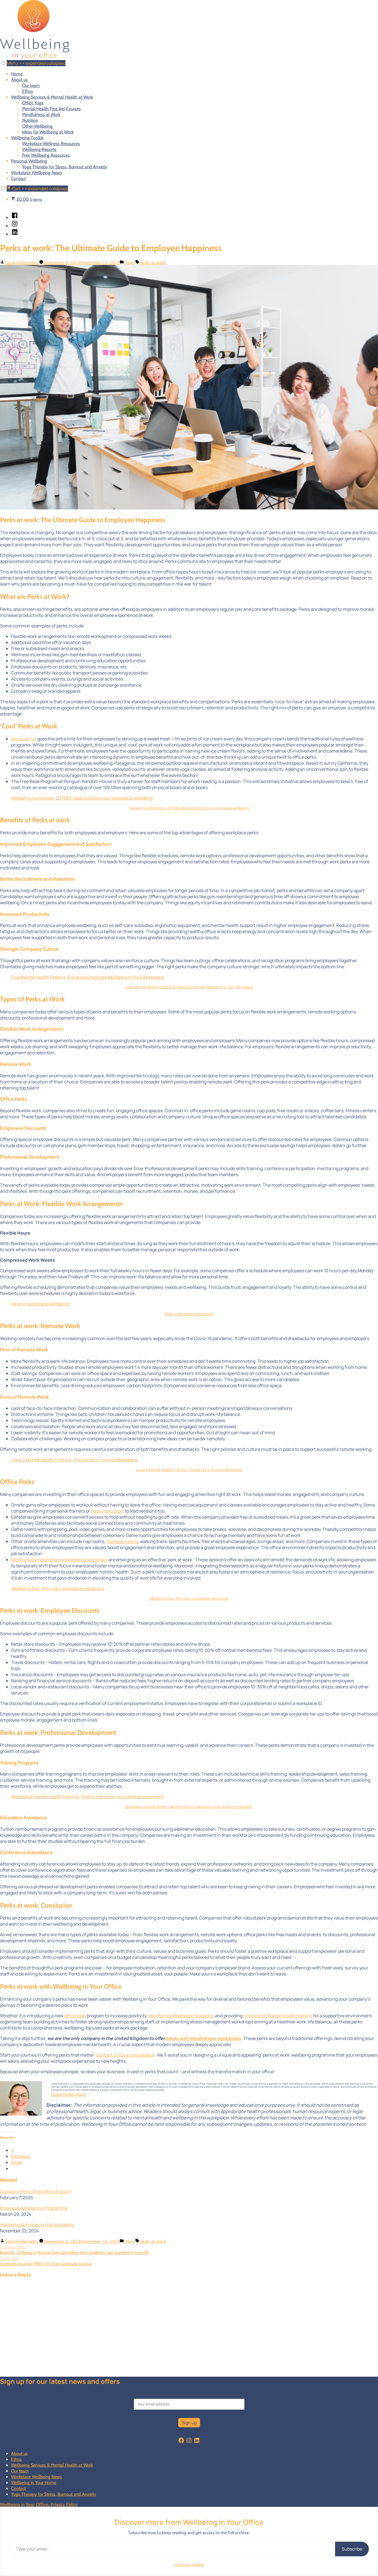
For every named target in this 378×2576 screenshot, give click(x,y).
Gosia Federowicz (22, 262)
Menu (36, 63)
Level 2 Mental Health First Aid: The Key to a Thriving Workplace (74, 1460)
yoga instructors (107, 1511)
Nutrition (30, 120)
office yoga (75, 2016)
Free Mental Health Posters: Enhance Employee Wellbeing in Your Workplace (88, 977)
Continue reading (189, 2564)
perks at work (153, 262)
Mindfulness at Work (41, 114)
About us (19, 80)
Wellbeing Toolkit (27, 138)
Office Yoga (33, 103)
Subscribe (352, 2549)
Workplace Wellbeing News (37, 173)
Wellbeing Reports (39, 149)
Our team (31, 85)
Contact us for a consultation (125, 2055)
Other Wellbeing (37, 126)
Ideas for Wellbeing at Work (48, 132)
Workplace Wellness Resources (51, 144)
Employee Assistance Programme (34, 2208)
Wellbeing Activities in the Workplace (37, 2225)
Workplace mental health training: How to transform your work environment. (88, 1797)
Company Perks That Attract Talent (36, 2191)
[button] (3, 63)
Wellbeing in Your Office (24, 2504)
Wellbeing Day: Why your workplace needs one (58, 1588)
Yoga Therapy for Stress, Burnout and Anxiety (65, 167)
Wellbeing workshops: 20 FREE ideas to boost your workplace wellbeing (82, 798)
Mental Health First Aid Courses (51, 109)
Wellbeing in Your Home (34, 2483)
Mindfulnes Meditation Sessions (181, 2016)
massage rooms (122, 1541)
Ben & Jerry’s (24, 739)
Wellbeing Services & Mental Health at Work (52, 97)
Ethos (28, 91)
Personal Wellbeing (29, 161)
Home (17, 74)
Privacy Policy (64, 2504)
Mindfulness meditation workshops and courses (59, 1560)
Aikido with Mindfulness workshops (204, 2038)
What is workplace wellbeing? (41, 1304)
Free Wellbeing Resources (46, 155)
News (130, 262)
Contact (18, 178)
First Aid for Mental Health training (278, 2016)
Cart (40, 189)
